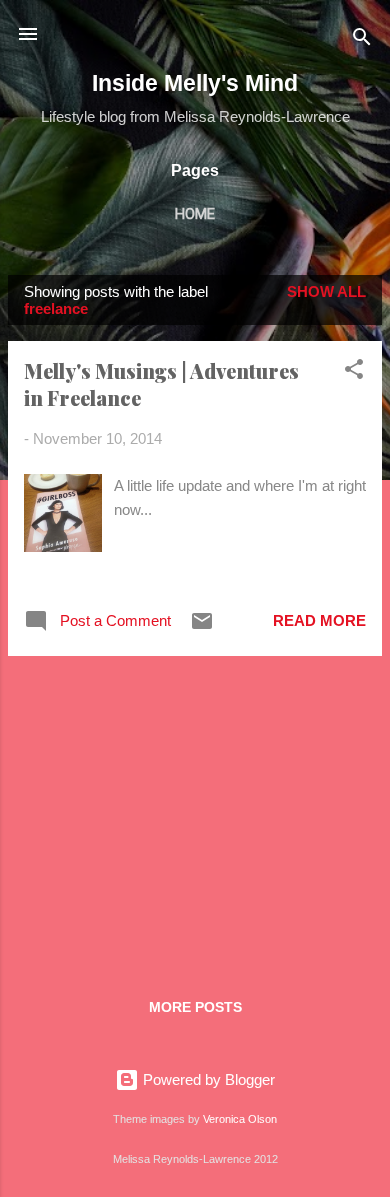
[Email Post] (202, 627)
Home (195, 214)
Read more (319, 620)
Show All (326, 291)
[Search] (362, 40)
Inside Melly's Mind (195, 83)
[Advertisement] (195, 812)
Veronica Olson (240, 1119)
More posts (195, 1007)
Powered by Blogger (207, 1079)
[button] (354, 372)
